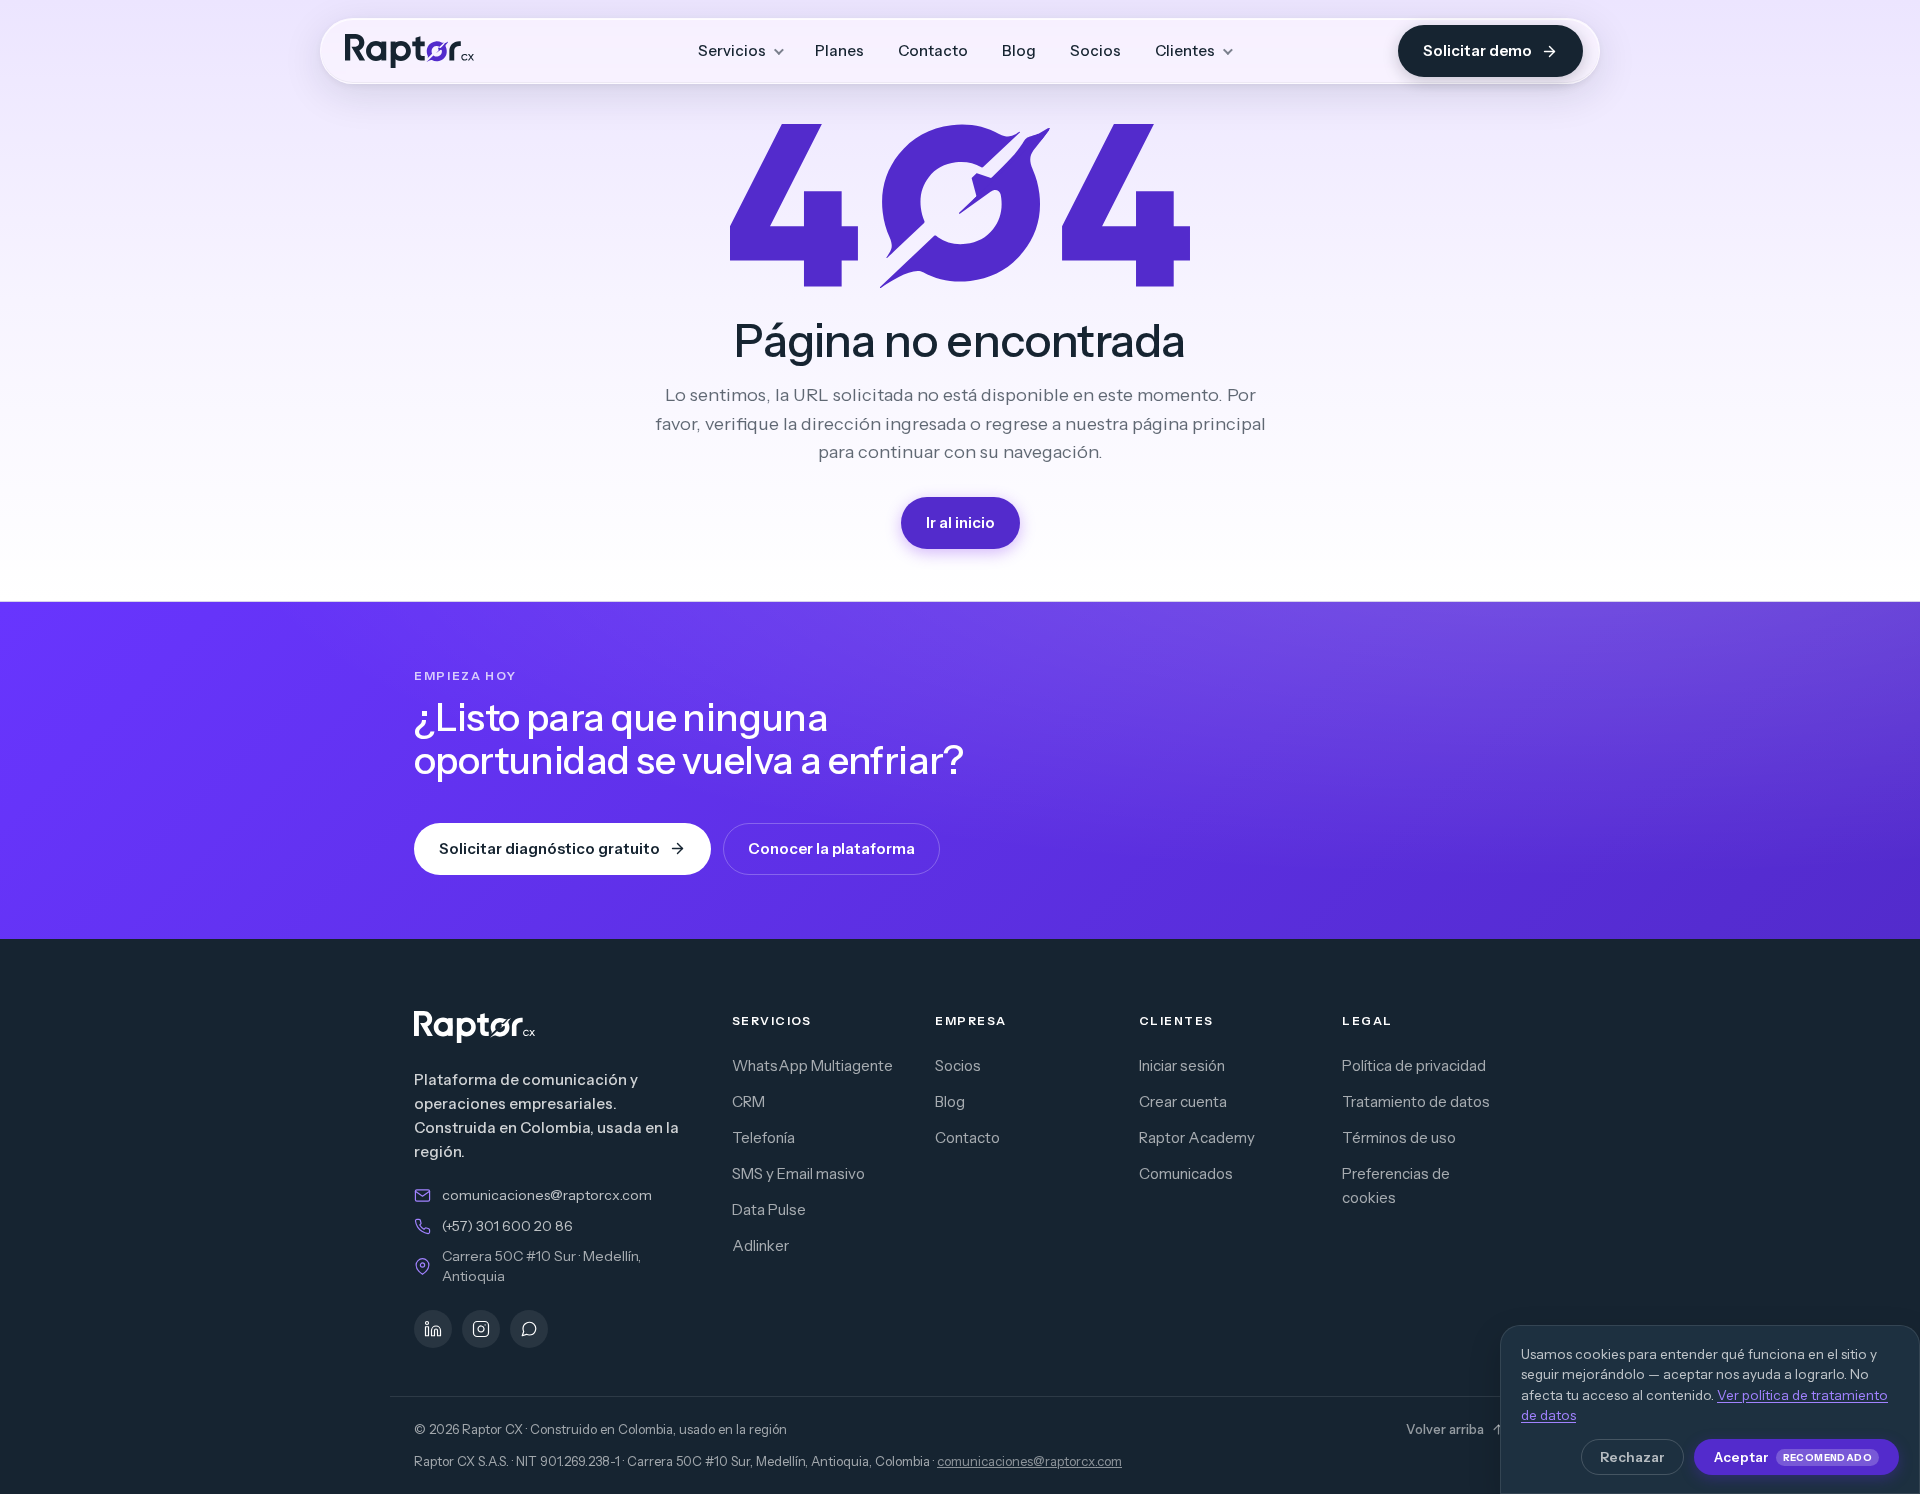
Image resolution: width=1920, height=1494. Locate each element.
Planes (839, 50)
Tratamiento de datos (1416, 1101)
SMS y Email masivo (798, 1173)
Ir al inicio (960, 522)
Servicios (732, 50)
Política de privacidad (1414, 1065)
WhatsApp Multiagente (812, 1065)
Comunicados (1186, 1173)
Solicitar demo (1477, 50)
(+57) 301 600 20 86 (507, 1226)
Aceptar (1793, 1457)
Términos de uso (1399, 1137)
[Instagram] (481, 1329)
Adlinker (760, 1245)
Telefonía (763, 1137)
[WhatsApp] (529, 1329)
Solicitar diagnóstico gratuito (549, 848)
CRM (748, 1101)
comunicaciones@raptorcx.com (547, 1195)
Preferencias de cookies (1396, 1185)
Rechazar (1632, 1457)
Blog (1019, 50)
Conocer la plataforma (831, 848)
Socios (1095, 50)
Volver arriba (1445, 1429)
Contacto (933, 50)
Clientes (1185, 50)
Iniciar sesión (1182, 1065)
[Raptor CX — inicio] (409, 51)
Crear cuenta (1183, 1101)
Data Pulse (769, 1209)
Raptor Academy (1197, 1137)
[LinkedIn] (433, 1329)
